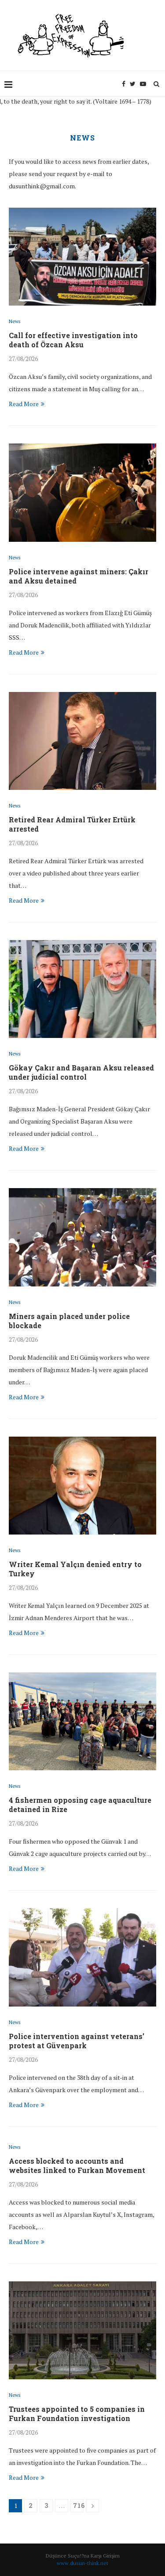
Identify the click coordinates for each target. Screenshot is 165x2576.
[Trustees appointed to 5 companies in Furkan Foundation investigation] (82, 2330)
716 (78, 2506)
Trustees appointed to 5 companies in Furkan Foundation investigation (77, 2414)
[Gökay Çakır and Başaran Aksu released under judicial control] (82, 989)
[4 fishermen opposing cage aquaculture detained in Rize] (82, 1721)
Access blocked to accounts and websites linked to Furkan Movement (77, 2165)
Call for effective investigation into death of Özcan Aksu (73, 340)
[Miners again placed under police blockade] (82, 1237)
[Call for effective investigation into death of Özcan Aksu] (82, 257)
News (15, 322)
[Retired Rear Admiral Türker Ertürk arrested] (82, 741)
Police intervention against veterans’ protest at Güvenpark (77, 2041)
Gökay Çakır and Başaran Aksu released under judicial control (81, 1072)
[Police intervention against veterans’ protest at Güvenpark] (82, 1957)
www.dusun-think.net (82, 2563)
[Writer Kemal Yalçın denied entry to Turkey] (82, 1486)
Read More (24, 404)
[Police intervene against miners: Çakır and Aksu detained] (82, 492)
